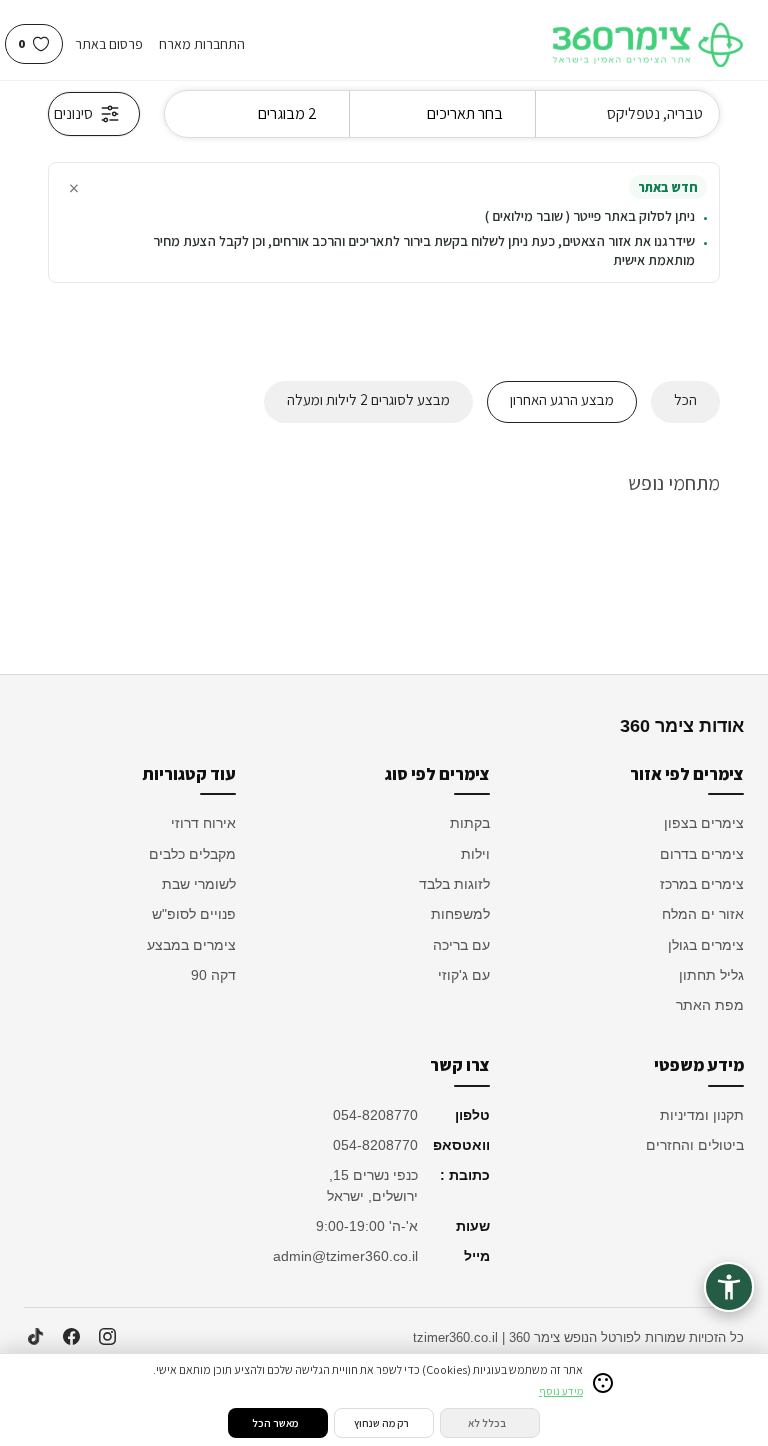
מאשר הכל (275, 1423)
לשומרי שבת (199, 884)
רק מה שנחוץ (381, 1423)
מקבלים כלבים (192, 854)
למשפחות (460, 914)
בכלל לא (487, 1423)
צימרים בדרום (702, 854)
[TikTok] (35, 1337)
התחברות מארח (202, 44)
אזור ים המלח (703, 914)
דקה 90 (213, 975)
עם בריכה (461, 945)
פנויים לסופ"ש (194, 914)
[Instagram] (107, 1337)
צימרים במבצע (191, 945)
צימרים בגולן (706, 945)
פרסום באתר (109, 44)
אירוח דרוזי (203, 823)
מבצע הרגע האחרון (562, 399)
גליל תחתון (711, 975)
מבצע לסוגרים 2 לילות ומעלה (368, 399)
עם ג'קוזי (464, 975)
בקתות (470, 823)
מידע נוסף (561, 1391)
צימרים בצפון (704, 823)
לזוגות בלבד (454, 884)
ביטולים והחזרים (695, 1145)
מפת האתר (710, 1005)
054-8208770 (375, 1115)
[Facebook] (71, 1337)
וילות (475, 854)
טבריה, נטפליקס (655, 113)
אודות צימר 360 (682, 726)
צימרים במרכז (702, 884)
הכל (685, 399)
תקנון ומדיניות (702, 1115)
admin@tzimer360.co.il (348, 1256)
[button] (729, 1287)
